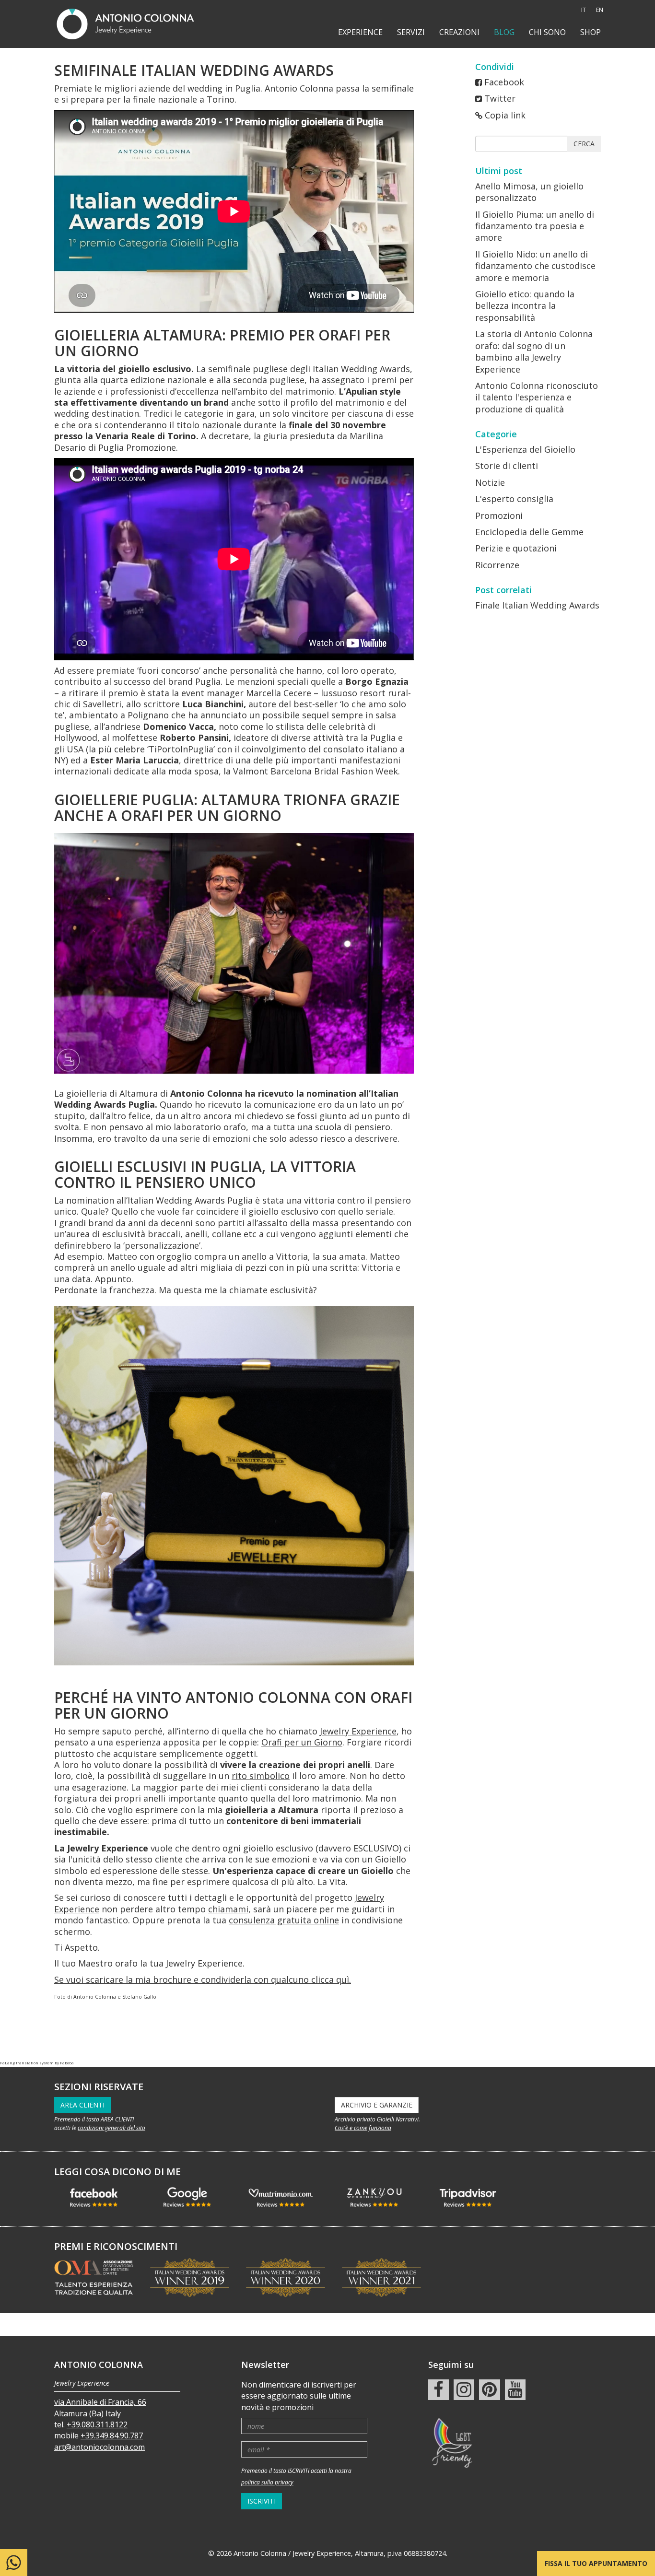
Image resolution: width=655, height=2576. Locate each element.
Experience (360, 32)
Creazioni (459, 32)
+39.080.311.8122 (97, 2424)
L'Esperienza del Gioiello (525, 449)
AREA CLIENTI (82, 2105)
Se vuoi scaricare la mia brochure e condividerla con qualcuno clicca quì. (203, 1979)
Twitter (500, 98)
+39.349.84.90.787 (112, 2435)
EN (600, 10)
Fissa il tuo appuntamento (596, 2563)
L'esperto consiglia (514, 499)
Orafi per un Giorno (302, 1742)
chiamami (228, 1909)
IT (584, 10)
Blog (504, 32)
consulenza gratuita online (284, 1920)
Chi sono (547, 32)
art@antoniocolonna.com (99, 2447)
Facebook (504, 82)
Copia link (505, 115)
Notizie (490, 482)
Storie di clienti (507, 466)
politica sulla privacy (267, 2482)
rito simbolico (261, 1776)
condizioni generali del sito (111, 2128)
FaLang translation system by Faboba (37, 2063)
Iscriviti (262, 2501)
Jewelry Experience (358, 1731)
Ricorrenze (497, 565)
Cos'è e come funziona (363, 2128)
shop (591, 32)
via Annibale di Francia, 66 (100, 2402)
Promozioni (499, 515)
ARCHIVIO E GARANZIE (377, 2105)
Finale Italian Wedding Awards (537, 605)
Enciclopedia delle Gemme (529, 532)
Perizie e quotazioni (516, 548)
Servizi (411, 32)
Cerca (584, 144)
